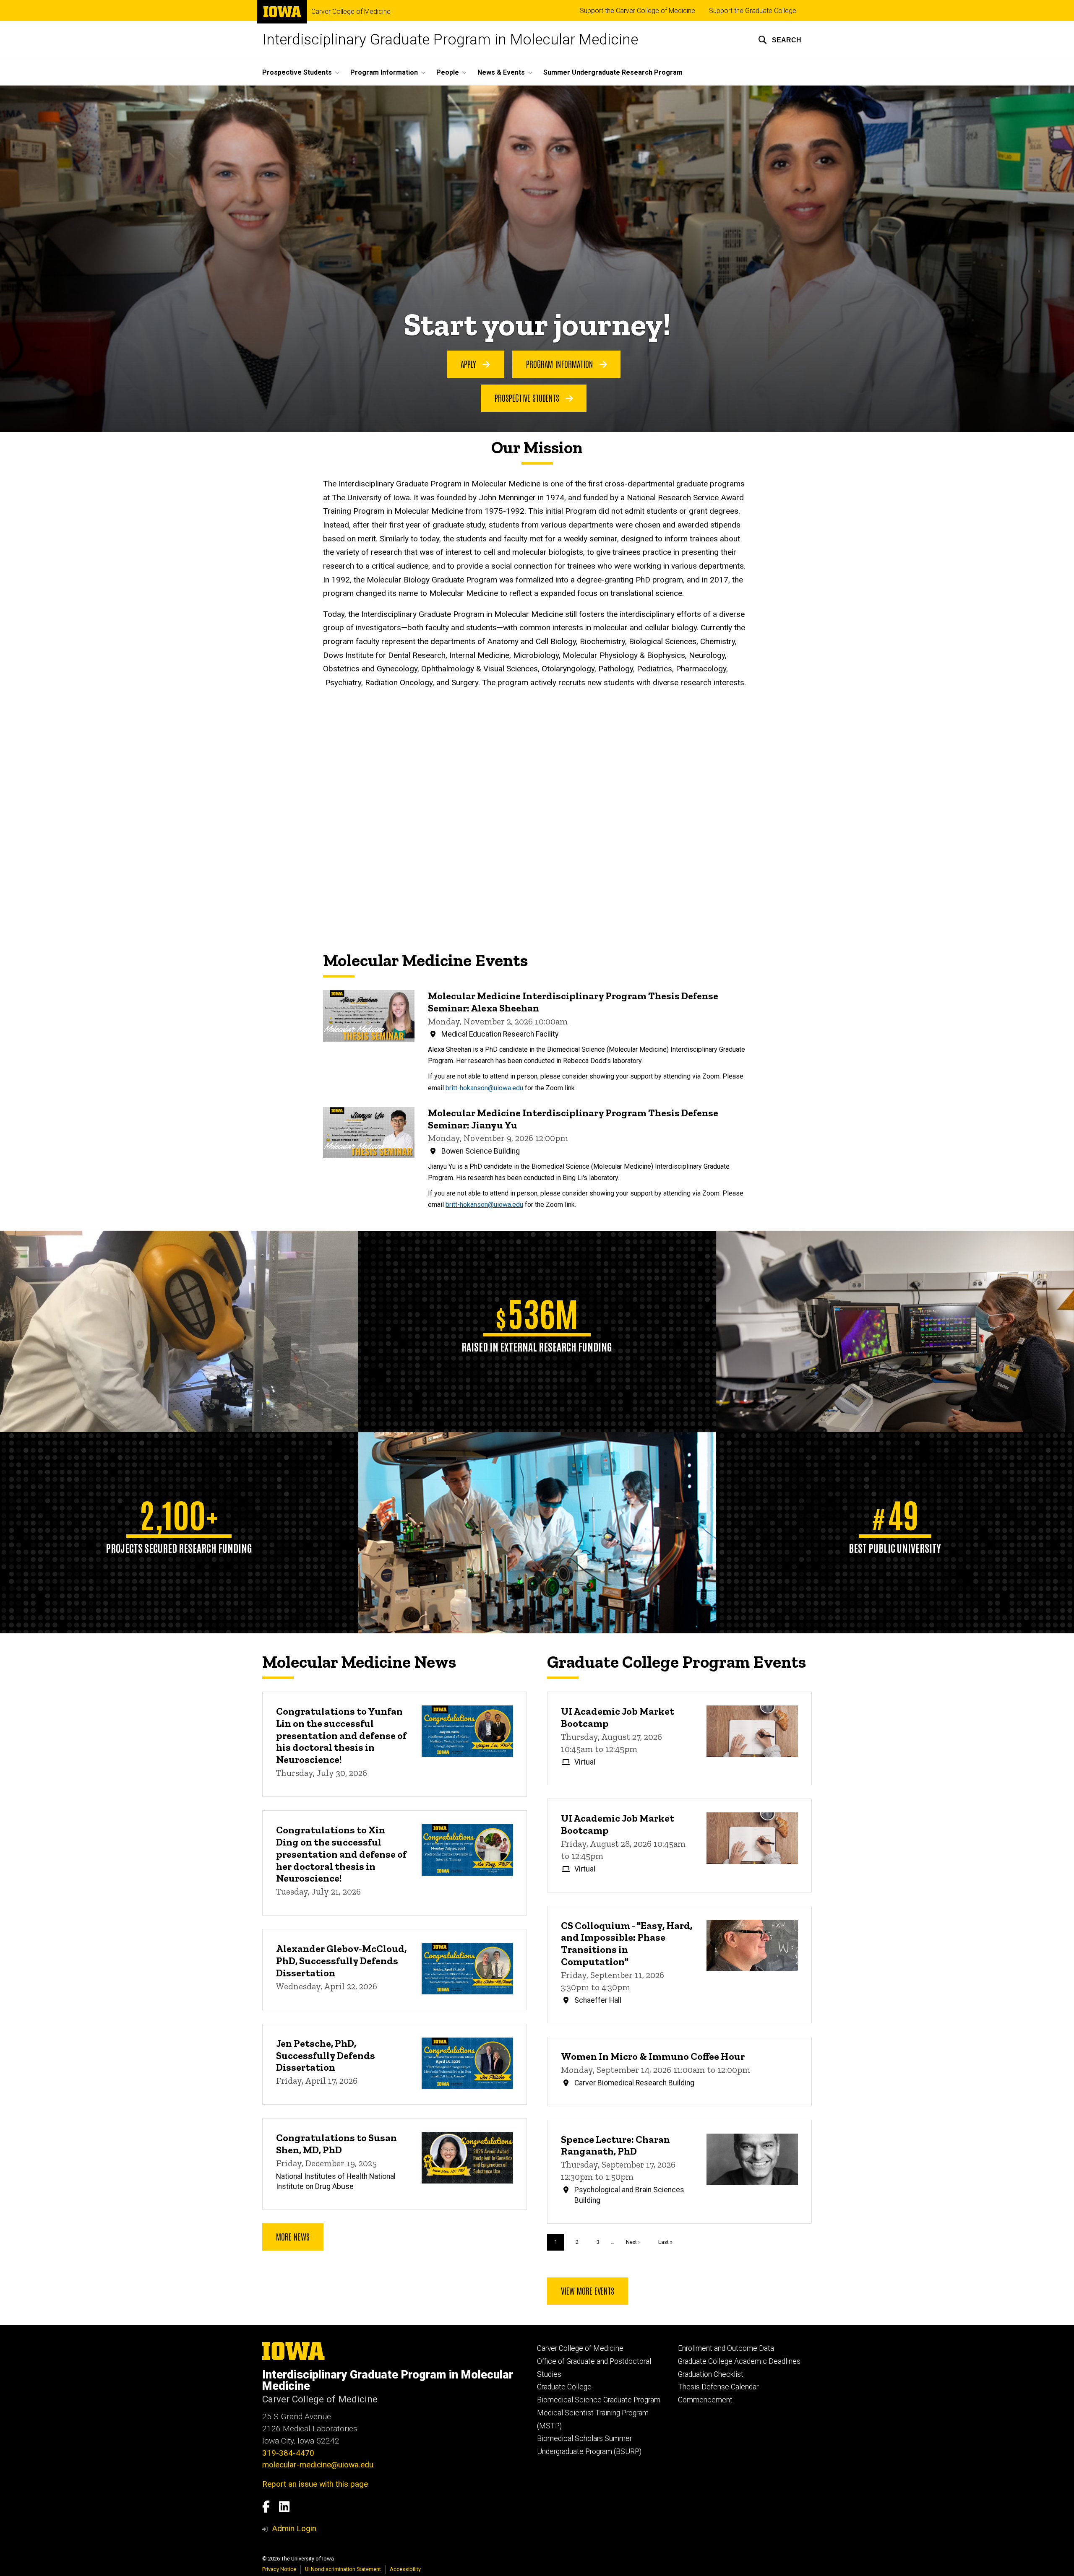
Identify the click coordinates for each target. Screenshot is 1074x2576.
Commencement (705, 2400)
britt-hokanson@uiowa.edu (484, 1088)
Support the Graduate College (753, 11)
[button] (780, 40)
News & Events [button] (501, 72)
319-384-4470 (288, 2453)
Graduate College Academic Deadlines (739, 2361)
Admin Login (294, 2528)
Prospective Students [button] (297, 72)
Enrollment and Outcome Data (726, 2348)
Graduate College (564, 2387)
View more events (588, 2290)
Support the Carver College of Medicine (637, 11)
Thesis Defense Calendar (718, 2387)
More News (293, 2236)
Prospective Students (528, 398)
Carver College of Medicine (351, 12)
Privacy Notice (279, 2569)
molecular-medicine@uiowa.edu (318, 2465)
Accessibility (405, 2569)
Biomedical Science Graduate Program (599, 2400)
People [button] (448, 72)
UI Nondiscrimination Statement (343, 2569)
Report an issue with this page (315, 2484)
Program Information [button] (384, 72)
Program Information (561, 364)
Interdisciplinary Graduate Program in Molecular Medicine (450, 40)
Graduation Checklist (711, 2374)
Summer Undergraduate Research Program (613, 72)
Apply (469, 364)
